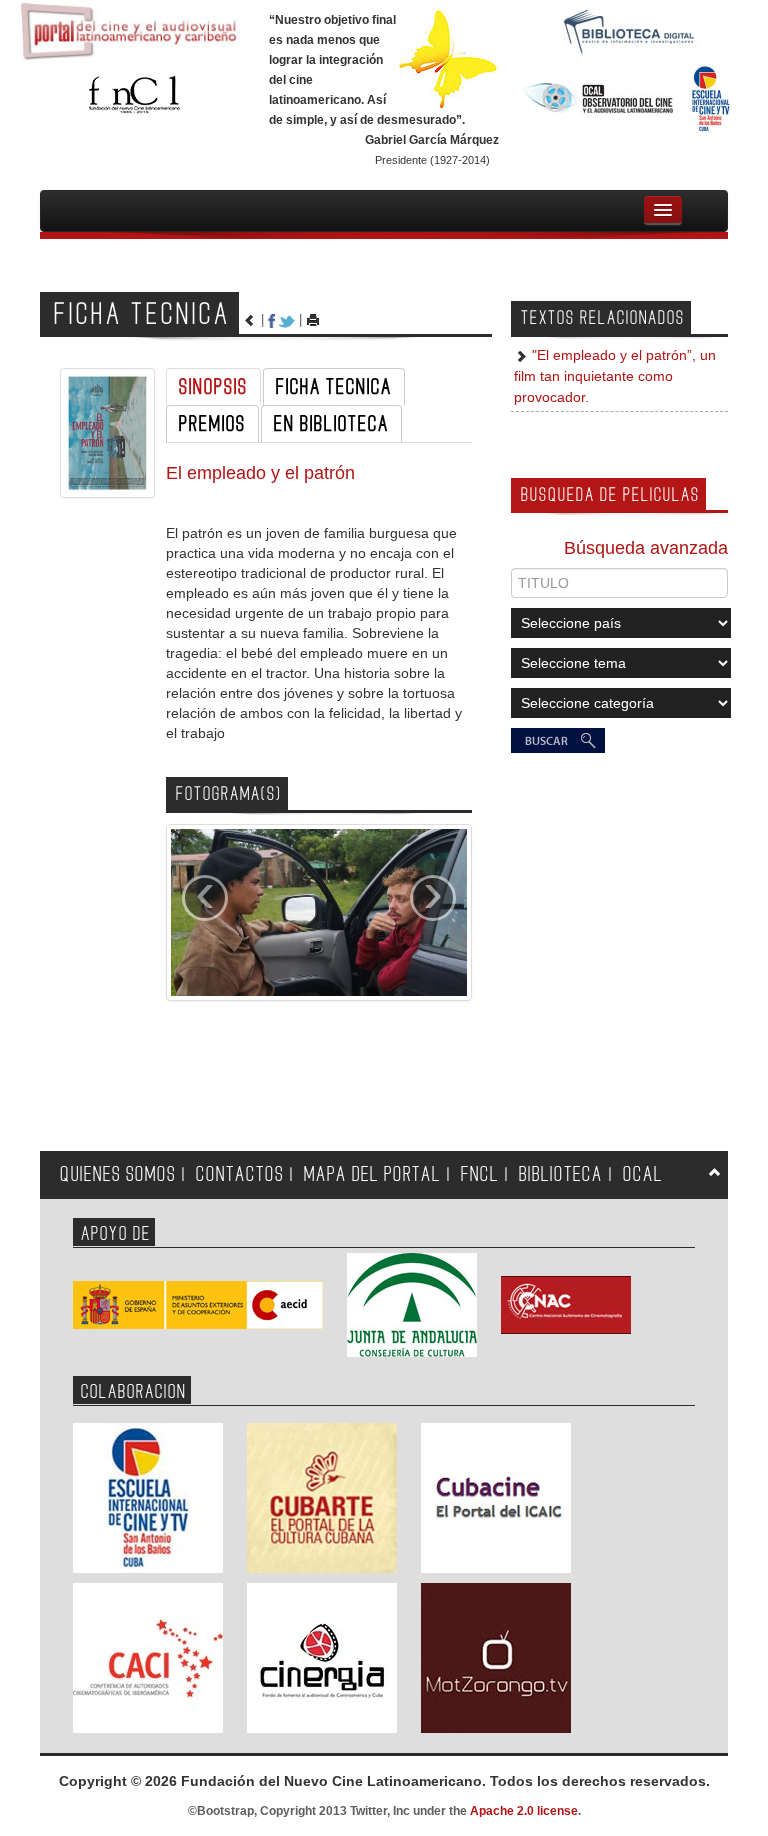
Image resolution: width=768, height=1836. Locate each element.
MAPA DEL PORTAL (372, 1174)
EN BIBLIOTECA (331, 424)
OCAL (643, 1174)
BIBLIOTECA (561, 1174)
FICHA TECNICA (334, 387)
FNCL (480, 1174)
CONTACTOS (240, 1174)
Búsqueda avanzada (646, 548)
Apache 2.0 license (524, 1811)
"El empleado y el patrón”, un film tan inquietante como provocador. (615, 376)
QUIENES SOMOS (118, 1174)
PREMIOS (212, 424)
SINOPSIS (213, 387)
